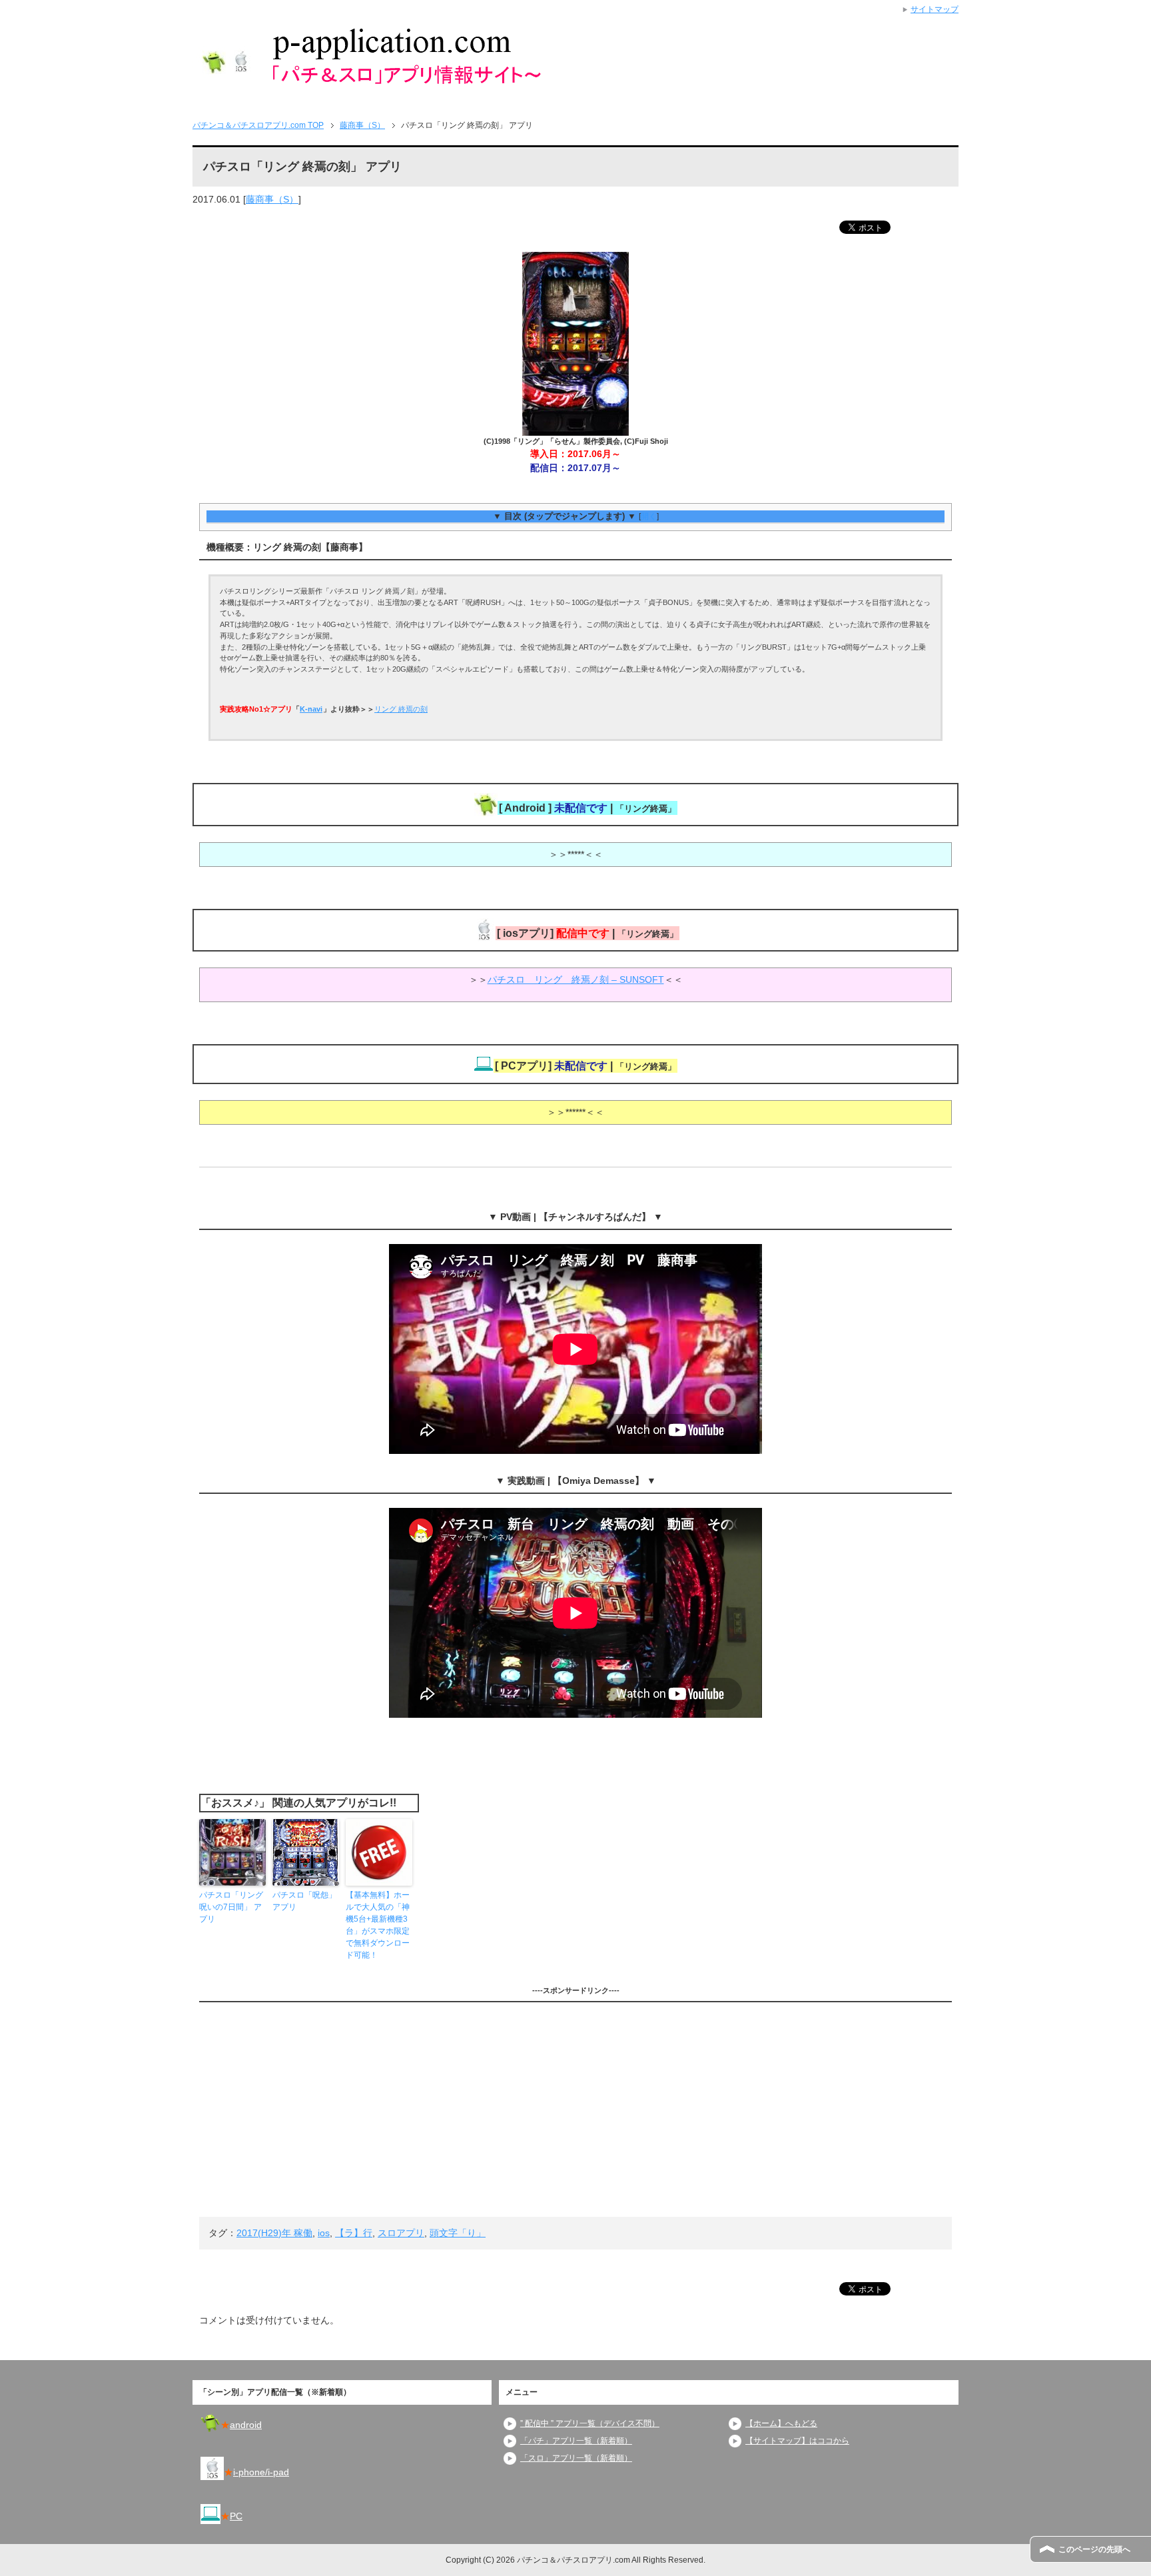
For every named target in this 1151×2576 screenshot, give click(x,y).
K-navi (311, 709)
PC (236, 2516)
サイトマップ (935, 9)
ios (324, 2233)
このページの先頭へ (1094, 2549)
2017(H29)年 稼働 (274, 2233)
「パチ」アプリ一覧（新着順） (576, 2441)
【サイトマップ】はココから (797, 2441)
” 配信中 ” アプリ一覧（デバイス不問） (590, 2423)
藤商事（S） (272, 199)
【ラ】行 (354, 2233)
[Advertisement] (575, 2110)
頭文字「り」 (458, 2233)
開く (649, 516)
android (246, 2425)
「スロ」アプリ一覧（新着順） (576, 2458)
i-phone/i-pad (261, 2472)
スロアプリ (401, 2233)
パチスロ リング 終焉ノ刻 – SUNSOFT (576, 979)
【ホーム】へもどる (781, 2423)
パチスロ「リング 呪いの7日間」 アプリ (231, 1907)
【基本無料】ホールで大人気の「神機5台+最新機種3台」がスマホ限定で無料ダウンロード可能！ (378, 1925)
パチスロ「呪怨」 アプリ (304, 1901)
